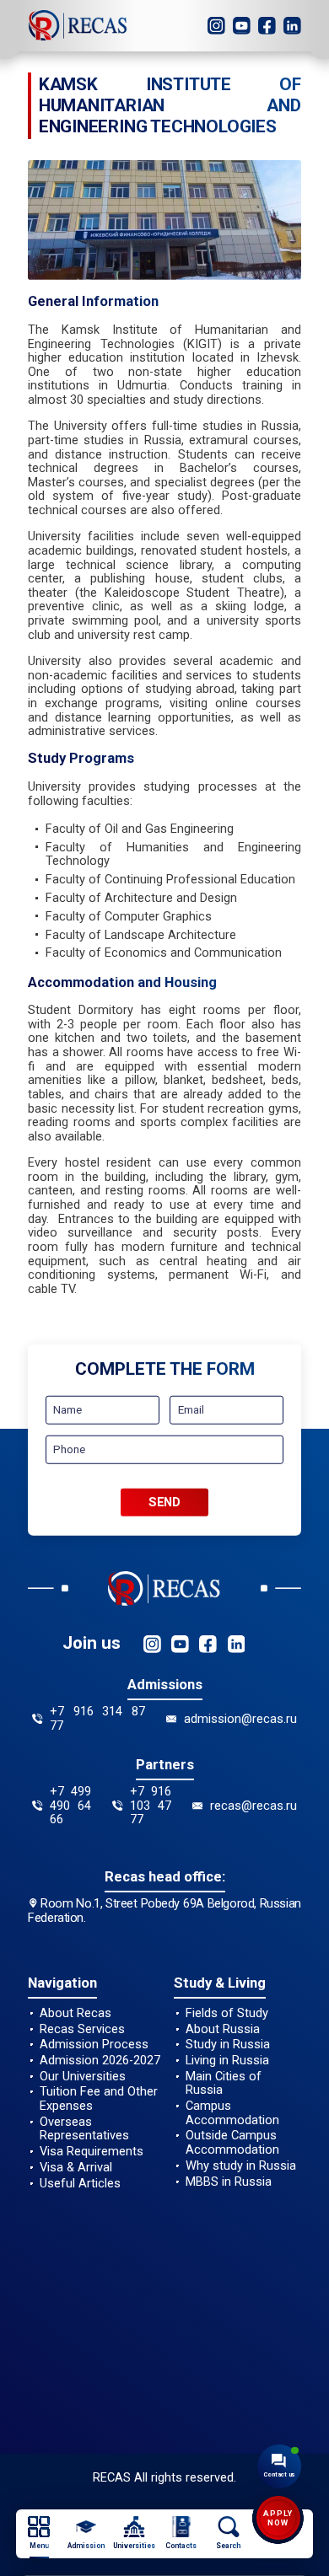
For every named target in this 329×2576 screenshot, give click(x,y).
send (164, 1502)
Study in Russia (228, 2045)
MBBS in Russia (229, 2182)
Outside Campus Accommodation (232, 2142)
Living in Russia (227, 2061)
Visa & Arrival (76, 2168)
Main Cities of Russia (224, 2083)
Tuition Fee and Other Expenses (99, 2098)
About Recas (76, 2013)
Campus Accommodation (232, 2113)
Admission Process (94, 2045)
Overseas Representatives (84, 2129)
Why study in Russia (241, 2166)
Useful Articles (80, 2184)
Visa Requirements (92, 2152)
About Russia (223, 2029)
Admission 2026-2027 (100, 2061)
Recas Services (82, 2029)
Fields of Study (227, 2013)
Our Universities (83, 2077)
